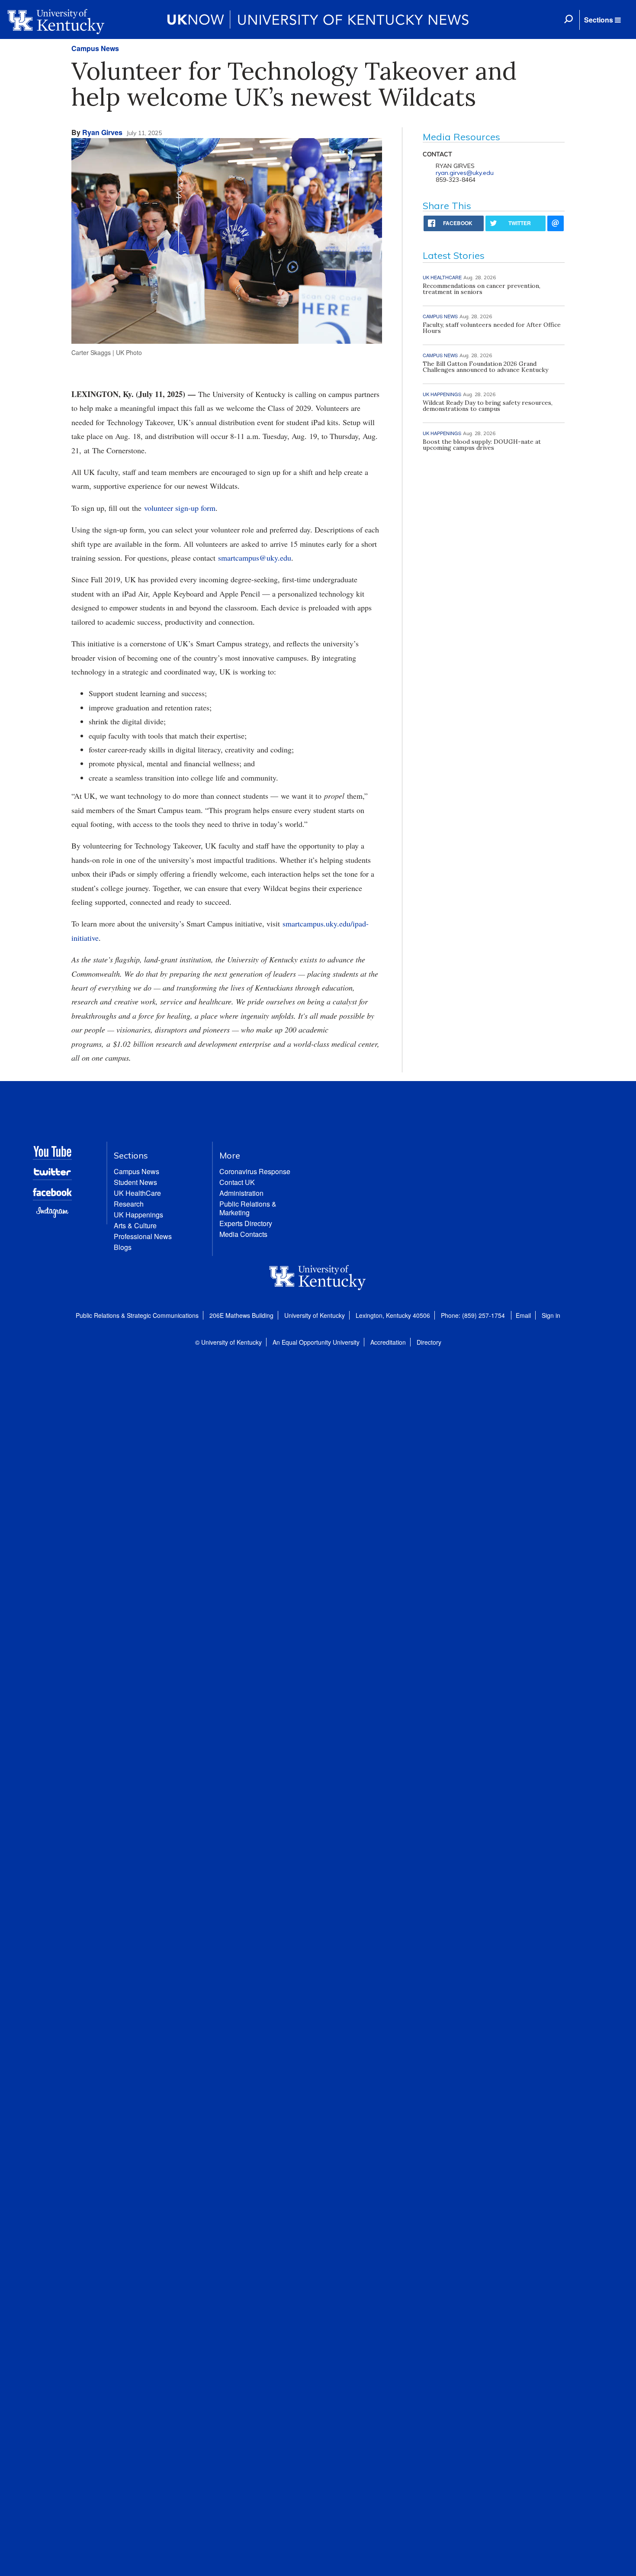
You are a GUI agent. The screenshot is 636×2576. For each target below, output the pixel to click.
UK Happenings (138, 1215)
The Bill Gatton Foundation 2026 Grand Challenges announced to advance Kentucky (485, 367)
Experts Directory (246, 1223)
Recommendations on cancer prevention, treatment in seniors (482, 289)
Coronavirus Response (255, 1171)
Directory (429, 1342)
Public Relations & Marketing (248, 1208)
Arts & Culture (135, 1225)
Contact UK (237, 1182)
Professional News (143, 1236)
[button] (602, 20)
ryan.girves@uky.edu (465, 173)
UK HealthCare (137, 1193)
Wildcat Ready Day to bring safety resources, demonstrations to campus (488, 406)
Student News (135, 1182)
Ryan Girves (102, 132)
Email (523, 1315)
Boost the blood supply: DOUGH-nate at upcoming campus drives (482, 445)
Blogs (123, 1247)
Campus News (95, 48)
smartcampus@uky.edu (255, 558)
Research (129, 1204)
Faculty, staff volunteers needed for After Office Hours (492, 328)
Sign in (551, 1315)
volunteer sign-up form (180, 508)
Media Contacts (243, 1234)
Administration (241, 1193)
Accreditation (388, 1342)
